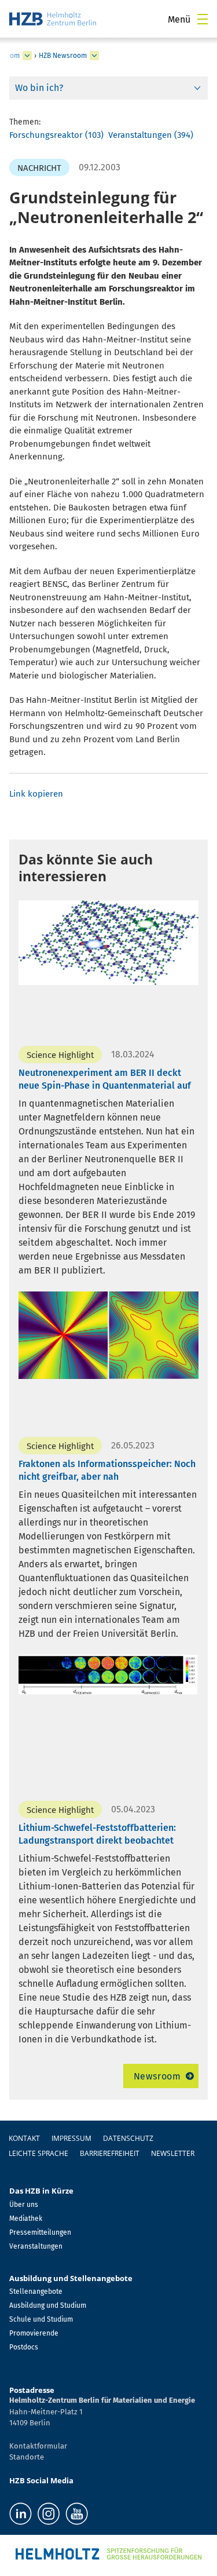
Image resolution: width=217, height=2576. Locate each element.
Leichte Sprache (38, 2153)
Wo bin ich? (39, 88)
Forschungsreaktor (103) (56, 135)
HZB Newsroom (63, 56)
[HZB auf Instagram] (49, 2514)
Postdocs (24, 2347)
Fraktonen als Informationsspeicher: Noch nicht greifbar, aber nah (107, 1470)
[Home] (53, 19)
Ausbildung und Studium (48, 2305)
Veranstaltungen (36, 2246)
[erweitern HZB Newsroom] (94, 56)
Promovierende (34, 2333)
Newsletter (173, 2153)
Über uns (24, 2205)
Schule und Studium (41, 2319)
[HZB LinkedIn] (21, 2514)
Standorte (27, 2457)
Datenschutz (128, 2138)
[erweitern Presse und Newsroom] (27, 56)
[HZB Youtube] (77, 2514)
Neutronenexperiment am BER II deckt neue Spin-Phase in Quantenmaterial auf (105, 1079)
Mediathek (26, 2219)
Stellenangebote (36, 2292)
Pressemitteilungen (40, 2232)
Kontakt (24, 2138)
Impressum (71, 2138)
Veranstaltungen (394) (151, 135)
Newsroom (157, 2076)
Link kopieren (36, 794)
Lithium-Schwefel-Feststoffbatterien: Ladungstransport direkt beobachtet (97, 1834)
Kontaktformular (38, 2446)
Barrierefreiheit (110, 2153)
